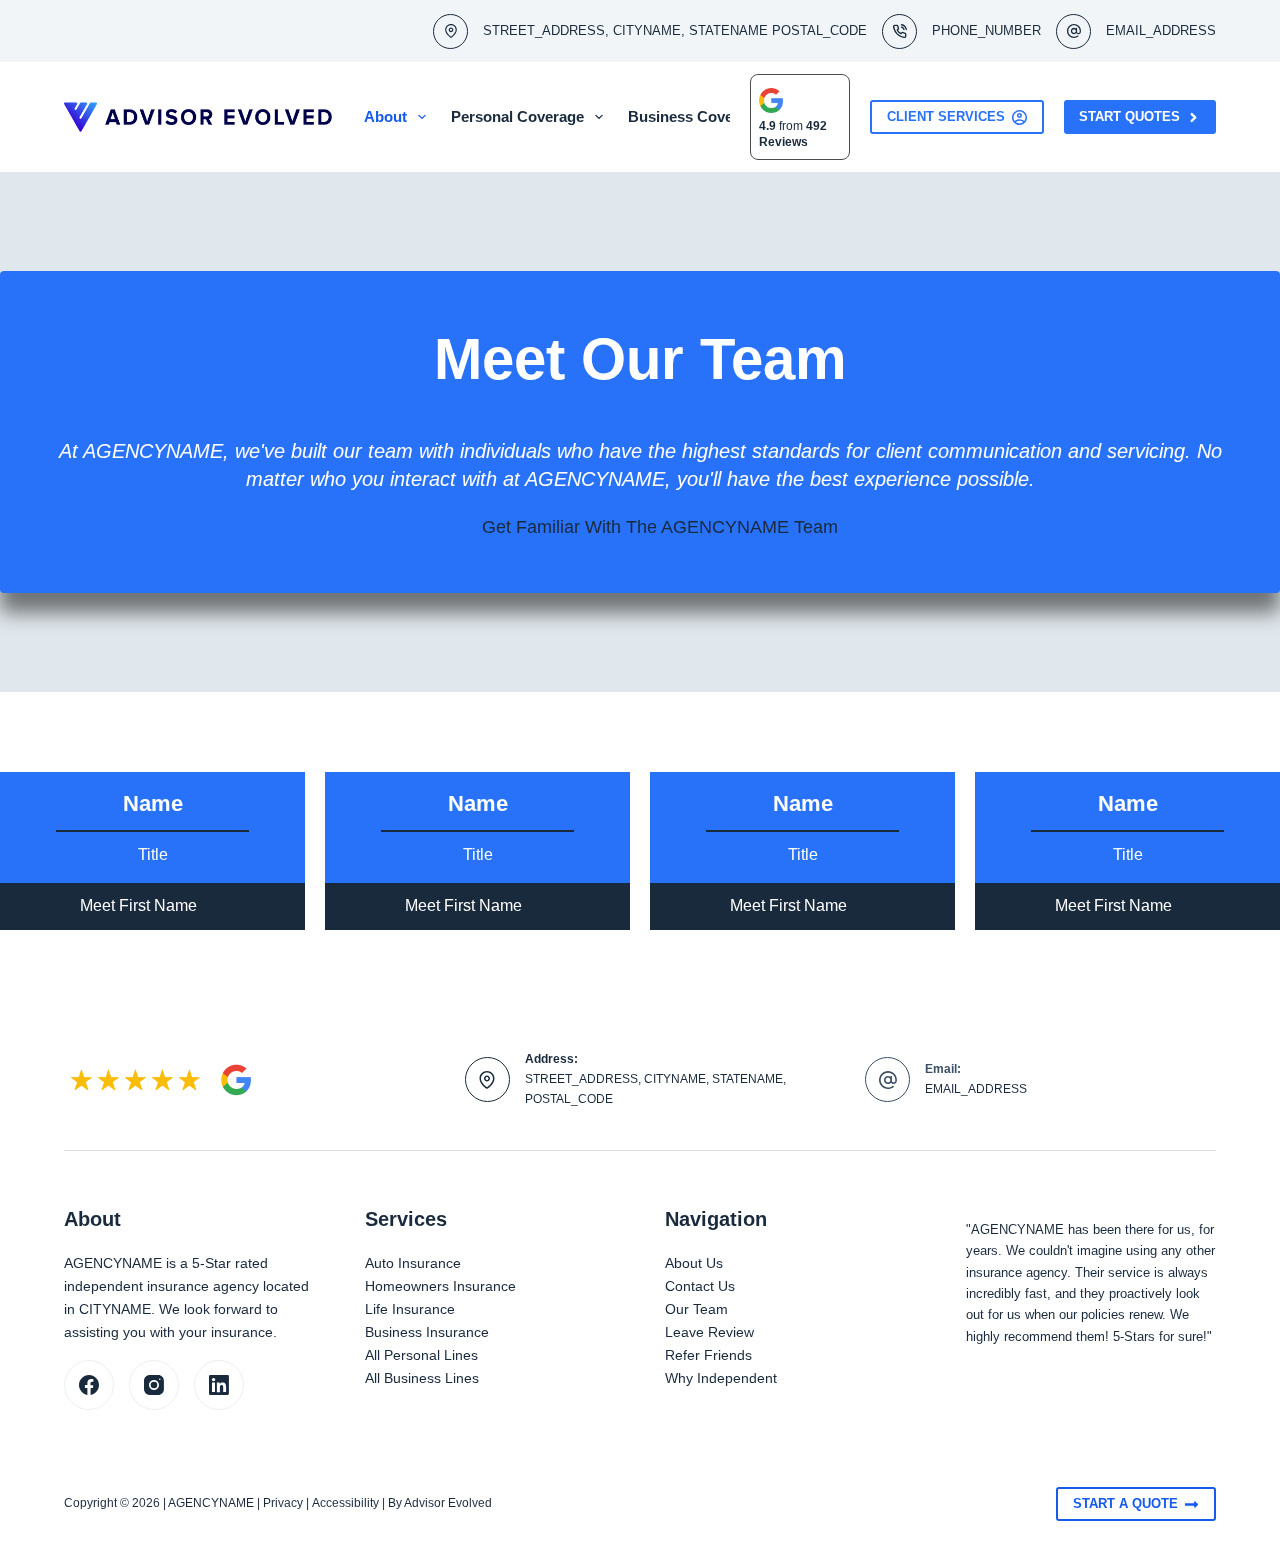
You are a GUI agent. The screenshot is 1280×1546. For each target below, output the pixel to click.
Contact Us (700, 1286)
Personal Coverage (517, 116)
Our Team (696, 1309)
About (385, 116)
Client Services (946, 116)
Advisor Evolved (448, 1503)
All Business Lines (422, 1378)
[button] (152, 906)
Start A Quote (1125, 1503)
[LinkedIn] (219, 1385)
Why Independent (721, 1378)
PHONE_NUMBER (986, 30)
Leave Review (709, 1332)
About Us (694, 1263)
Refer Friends (708, 1355)
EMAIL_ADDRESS (1161, 30)
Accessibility (345, 1503)
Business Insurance (427, 1332)
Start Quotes (1129, 116)
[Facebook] (89, 1385)
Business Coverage (696, 116)
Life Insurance (410, 1309)
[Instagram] (154, 1385)
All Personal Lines (421, 1355)
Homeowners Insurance (440, 1286)
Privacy (283, 1503)
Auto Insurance (413, 1263)
